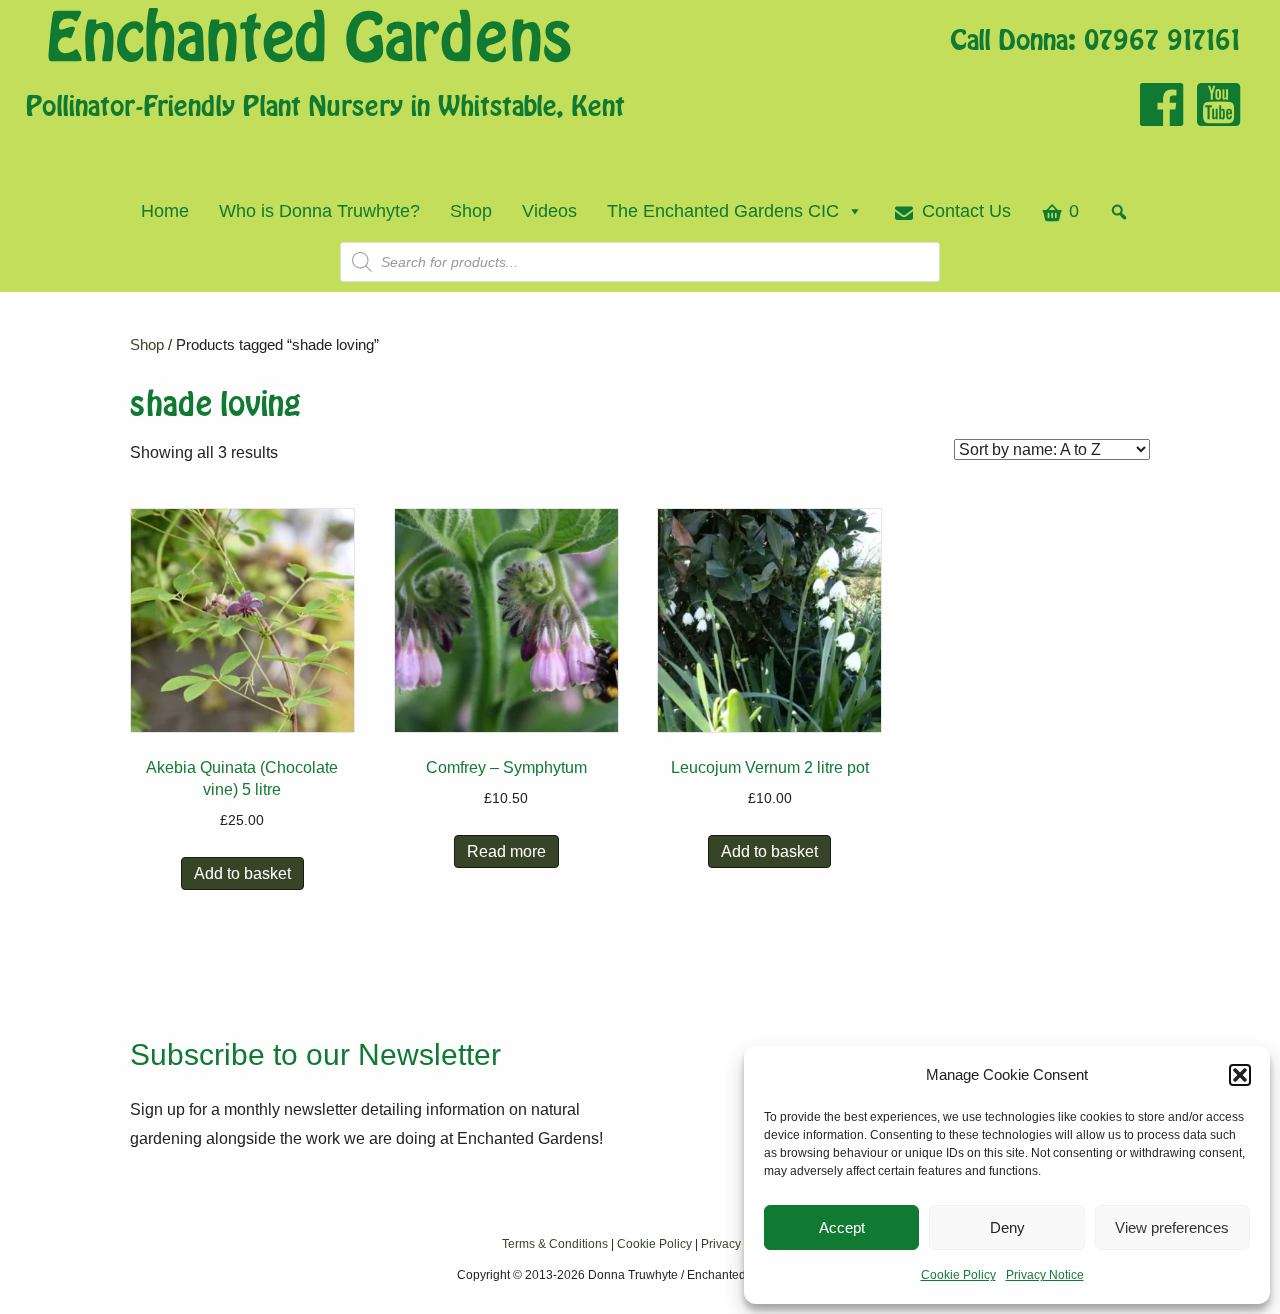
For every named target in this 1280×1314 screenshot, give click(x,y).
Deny (1007, 1227)
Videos (549, 211)
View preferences (1172, 1227)
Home (165, 211)
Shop (471, 211)
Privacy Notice (1045, 1275)
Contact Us (966, 211)
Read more (506, 851)
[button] (1240, 1075)
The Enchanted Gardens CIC (723, 211)
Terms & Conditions (555, 1244)
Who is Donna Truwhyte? (319, 211)
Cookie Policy (958, 1275)
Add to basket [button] (242, 873)
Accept (842, 1227)
